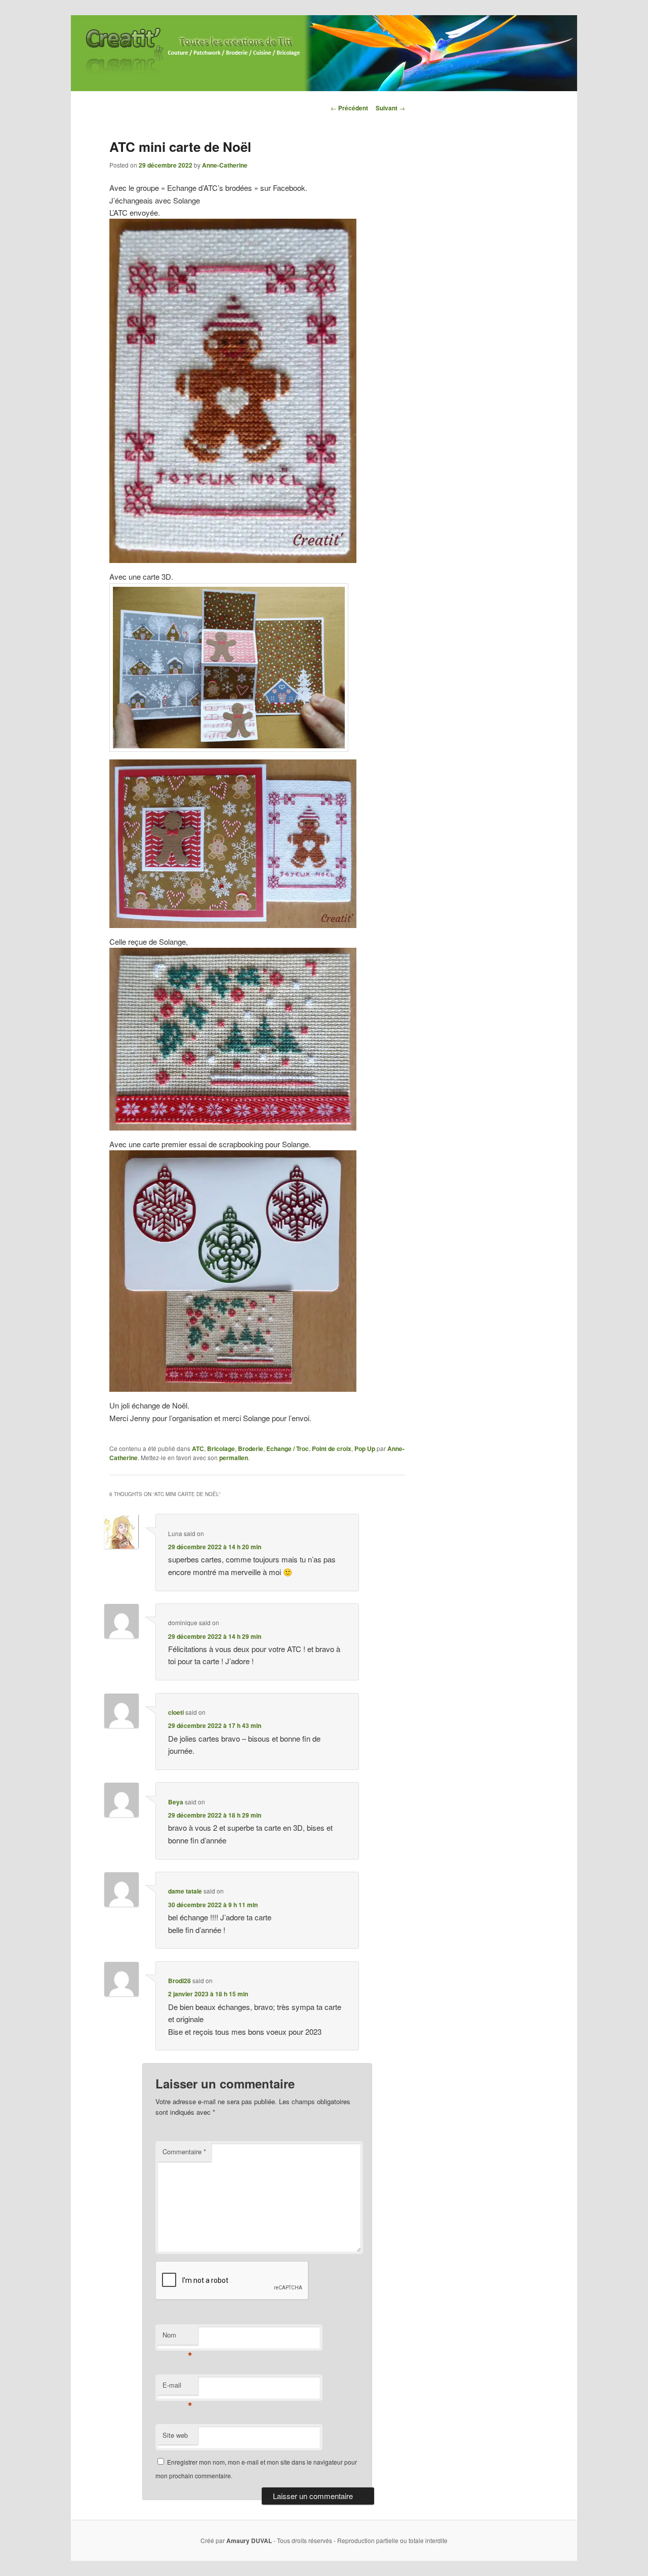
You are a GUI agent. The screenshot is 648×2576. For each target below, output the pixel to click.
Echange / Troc (288, 1448)
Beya (176, 1802)
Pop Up (365, 1448)
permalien (234, 1458)
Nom (177, 2337)
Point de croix (332, 1448)
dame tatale (185, 1891)
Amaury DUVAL (249, 2541)
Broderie (251, 1448)
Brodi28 (179, 1981)
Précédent (349, 108)
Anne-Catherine (225, 165)
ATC (198, 1448)
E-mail (177, 2387)
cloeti (176, 1712)
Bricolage (221, 1448)
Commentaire (184, 2151)
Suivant (390, 108)
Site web (175, 2435)
